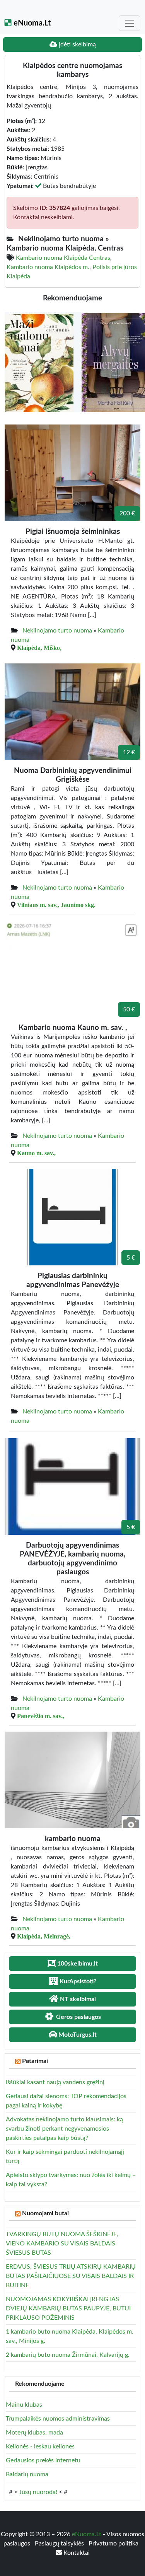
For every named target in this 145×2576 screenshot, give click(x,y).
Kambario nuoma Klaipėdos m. (48, 267)
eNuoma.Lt (31, 23)
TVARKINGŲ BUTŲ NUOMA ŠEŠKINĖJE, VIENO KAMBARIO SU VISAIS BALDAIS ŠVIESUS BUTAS (62, 2244)
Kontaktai (76, 2553)
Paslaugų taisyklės (60, 2544)
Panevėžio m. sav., (41, 1716)
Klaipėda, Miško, (39, 648)
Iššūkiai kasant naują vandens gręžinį (55, 2082)
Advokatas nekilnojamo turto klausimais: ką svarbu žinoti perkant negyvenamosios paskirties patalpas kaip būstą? (64, 2129)
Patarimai (35, 2061)
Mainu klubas (24, 2405)
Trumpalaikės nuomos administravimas (58, 2419)
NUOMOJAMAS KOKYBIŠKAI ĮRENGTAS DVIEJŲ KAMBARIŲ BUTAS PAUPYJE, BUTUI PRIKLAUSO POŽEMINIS (68, 2308)
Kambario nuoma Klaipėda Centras (63, 258)
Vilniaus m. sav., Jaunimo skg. (56, 905)
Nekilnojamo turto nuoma (57, 631)
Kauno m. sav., (36, 1153)
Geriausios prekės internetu (43, 2460)
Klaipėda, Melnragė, (44, 1936)
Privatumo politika (113, 2544)
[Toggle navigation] (130, 23)
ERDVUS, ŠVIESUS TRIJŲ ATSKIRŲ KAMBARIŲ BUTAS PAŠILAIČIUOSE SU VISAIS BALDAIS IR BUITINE (71, 2276)
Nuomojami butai (45, 2213)
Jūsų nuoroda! (38, 2492)
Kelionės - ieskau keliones (40, 2446)
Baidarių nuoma (27, 2474)
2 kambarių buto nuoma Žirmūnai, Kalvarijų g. (68, 2355)
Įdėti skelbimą (77, 44)
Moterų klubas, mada (34, 2433)
